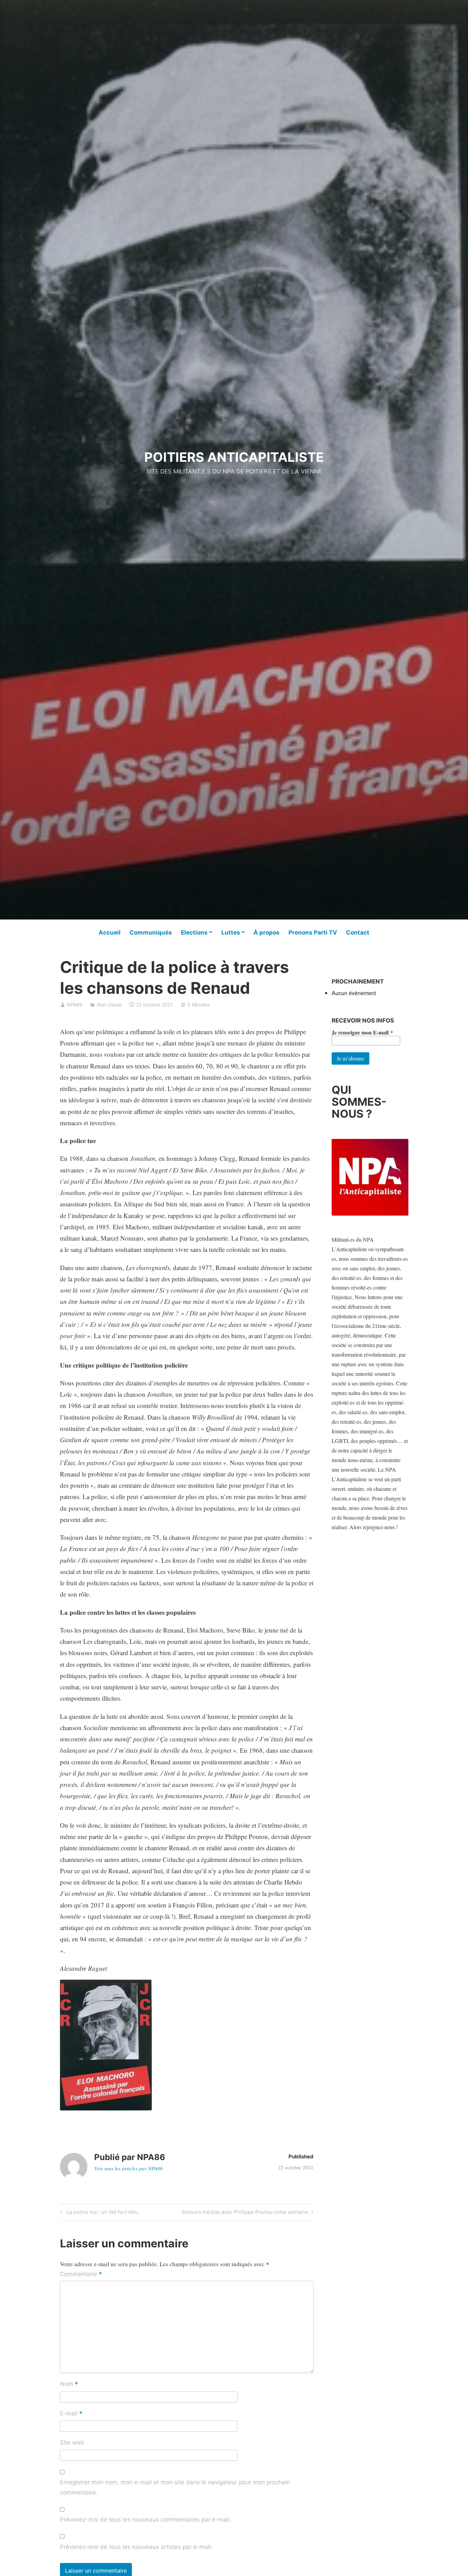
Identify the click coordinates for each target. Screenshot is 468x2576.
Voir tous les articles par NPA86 (128, 2168)
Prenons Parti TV (313, 932)
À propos (267, 932)
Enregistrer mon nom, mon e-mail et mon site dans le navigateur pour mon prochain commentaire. (175, 2487)
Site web (72, 2442)
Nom (69, 2385)
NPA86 (75, 1005)
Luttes (231, 932)
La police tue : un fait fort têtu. (102, 2213)
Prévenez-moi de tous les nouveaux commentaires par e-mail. (146, 2520)
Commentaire (81, 2275)
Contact (358, 932)
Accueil (110, 932)
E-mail (71, 2414)
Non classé (109, 1005)
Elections (194, 932)
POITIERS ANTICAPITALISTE (234, 457)
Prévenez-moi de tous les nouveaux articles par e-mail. (136, 2547)
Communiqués (151, 932)
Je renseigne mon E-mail (362, 1032)
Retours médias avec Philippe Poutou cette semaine (245, 2213)
